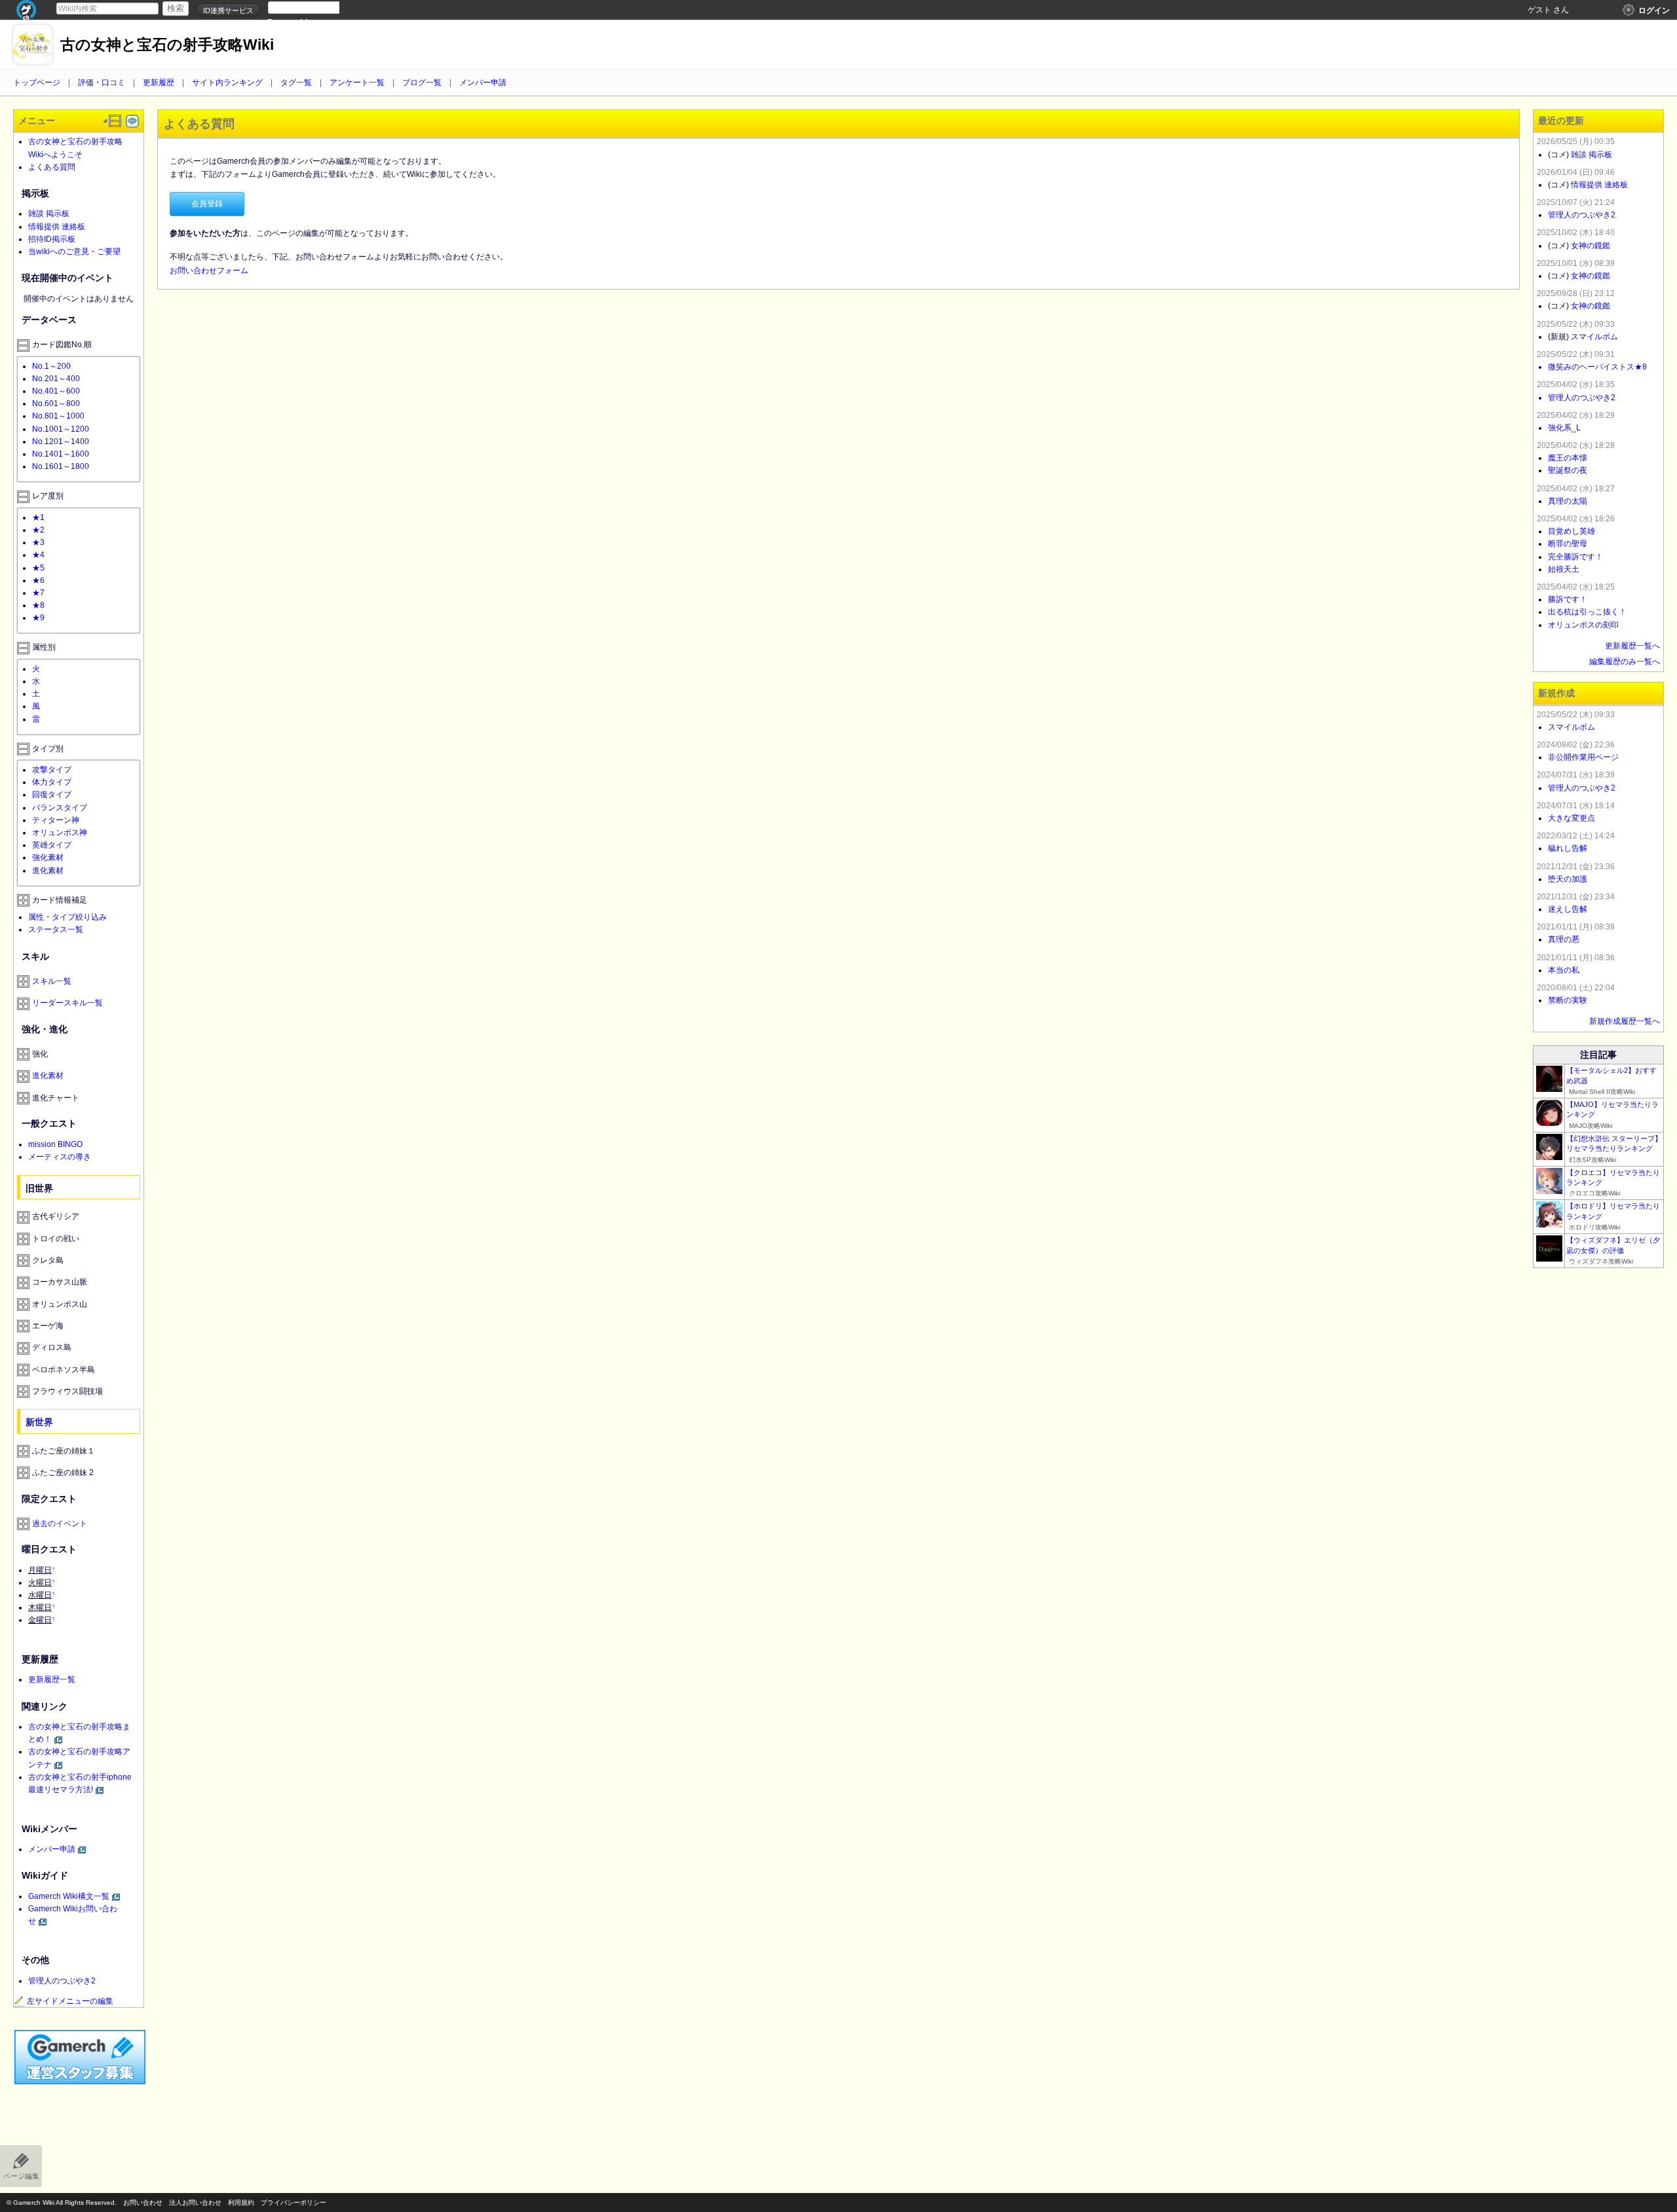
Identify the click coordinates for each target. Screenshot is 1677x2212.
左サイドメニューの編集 (70, 2001)
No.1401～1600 (61, 454)
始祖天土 (1564, 569)
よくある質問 (52, 167)
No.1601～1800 (61, 466)
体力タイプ (52, 782)
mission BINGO (55, 1144)
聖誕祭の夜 (1568, 470)
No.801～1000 (58, 416)
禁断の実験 (1568, 1000)
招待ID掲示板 (52, 239)
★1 (38, 517)
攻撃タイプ (52, 770)
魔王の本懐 (1568, 458)
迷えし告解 (1568, 909)
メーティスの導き (60, 1157)
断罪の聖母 (1568, 544)
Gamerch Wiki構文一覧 (69, 1896)
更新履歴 (159, 83)
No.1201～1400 (61, 441)
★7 (38, 593)
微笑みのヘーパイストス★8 (1597, 367)
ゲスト (1539, 10)
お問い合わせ (143, 2203)
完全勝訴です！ (1575, 557)
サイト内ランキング (227, 83)
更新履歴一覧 (52, 1679)
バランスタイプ (60, 808)
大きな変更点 (1572, 818)
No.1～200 (51, 366)
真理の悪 (1564, 939)
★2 (38, 530)
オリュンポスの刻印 (1583, 625)
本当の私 (1564, 970)
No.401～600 (56, 391)
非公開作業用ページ (1583, 757)
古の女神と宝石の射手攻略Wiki (167, 45)
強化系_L (1564, 428)
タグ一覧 (296, 83)
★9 (38, 618)
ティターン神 (56, 820)
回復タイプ (52, 795)
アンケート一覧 (357, 83)
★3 (38, 542)
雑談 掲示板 (49, 214)
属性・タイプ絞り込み (67, 917)
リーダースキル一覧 (67, 1003)
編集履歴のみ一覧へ (1625, 662)
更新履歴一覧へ (1632, 646)
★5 (38, 568)
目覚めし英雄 (1572, 531)
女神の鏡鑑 (1591, 246)
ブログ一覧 (422, 83)
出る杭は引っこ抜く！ (1587, 612)
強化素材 (48, 857)
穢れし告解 (1568, 848)
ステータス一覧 (56, 929)
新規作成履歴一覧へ (1625, 1021)
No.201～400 (56, 379)
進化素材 (48, 871)
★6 (38, 580)
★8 (38, 605)
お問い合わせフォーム (209, 271)
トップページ (37, 83)
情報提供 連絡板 (57, 227)
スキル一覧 (52, 981)
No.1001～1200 (61, 429)
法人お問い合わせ (195, 2203)
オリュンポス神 (60, 833)
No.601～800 (56, 403)
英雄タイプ (52, 845)
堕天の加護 (1568, 879)
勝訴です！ (1568, 599)
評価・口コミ (102, 83)
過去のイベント (60, 1524)
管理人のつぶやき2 (62, 1981)
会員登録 (207, 204)
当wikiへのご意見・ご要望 (74, 252)
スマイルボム (1594, 337)
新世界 (39, 1422)
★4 (38, 555)
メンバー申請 (483, 83)
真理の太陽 (1568, 501)
